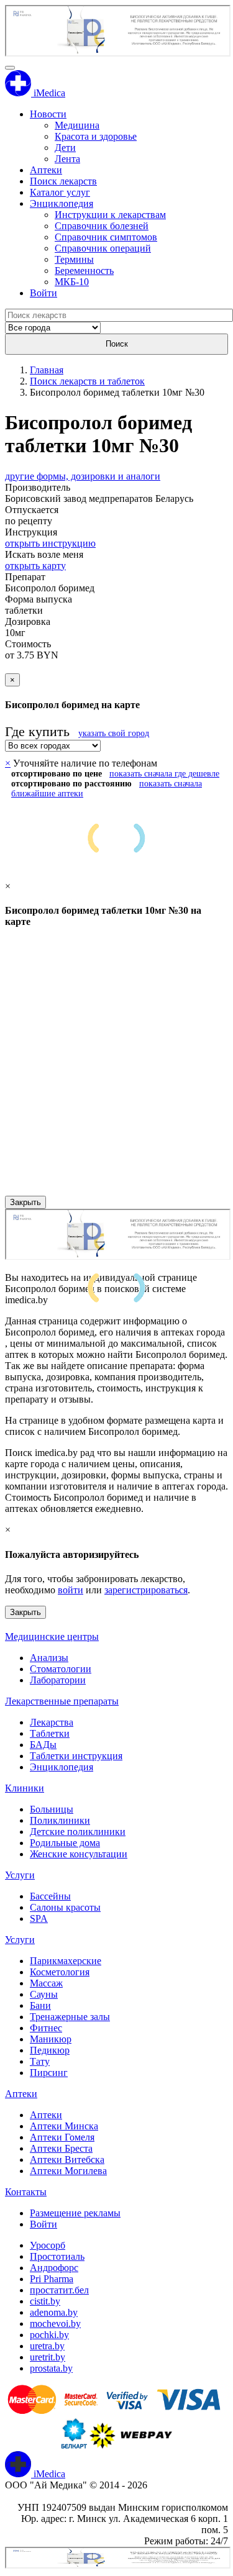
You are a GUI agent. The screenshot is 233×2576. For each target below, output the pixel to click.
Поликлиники (60, 1820)
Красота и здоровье (96, 136)
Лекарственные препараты (62, 1701)
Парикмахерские (66, 1961)
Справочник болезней (102, 226)
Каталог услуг (60, 192)
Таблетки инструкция (76, 1756)
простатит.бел (59, 2290)
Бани (40, 2005)
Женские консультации (79, 1854)
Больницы (52, 1809)
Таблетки (50, 1733)
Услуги (20, 1875)
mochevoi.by (55, 2323)
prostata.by (51, 2368)
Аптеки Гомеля (62, 2137)
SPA (39, 1918)
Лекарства (52, 1722)
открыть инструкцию (50, 543)
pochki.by (49, 2335)
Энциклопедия (62, 203)
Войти (43, 293)
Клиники (25, 1788)
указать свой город (114, 733)
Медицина (77, 125)
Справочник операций (103, 248)
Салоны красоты (65, 1907)
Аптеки (46, 170)
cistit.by (45, 2301)
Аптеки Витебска (67, 2160)
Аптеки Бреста (61, 2148)
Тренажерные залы (70, 2017)
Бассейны (50, 1896)
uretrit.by (48, 2357)
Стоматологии (61, 1669)
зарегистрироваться (146, 1590)
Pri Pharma (52, 2279)
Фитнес (46, 2028)
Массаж (46, 1983)
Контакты (26, 2192)
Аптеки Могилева (68, 2171)
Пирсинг (49, 2073)
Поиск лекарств (63, 181)
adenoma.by (54, 2312)
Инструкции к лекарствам (110, 215)
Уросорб (48, 2245)
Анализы (49, 1658)
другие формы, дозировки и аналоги (83, 476)
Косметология (60, 1972)
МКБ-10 (72, 282)
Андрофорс (54, 2268)
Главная (47, 370)
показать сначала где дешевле (164, 774)
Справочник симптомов (106, 237)
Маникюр (51, 2039)
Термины (74, 259)
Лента (67, 159)
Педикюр (50, 2050)
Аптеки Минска (64, 2126)
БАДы (43, 1745)
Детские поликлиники (78, 1832)
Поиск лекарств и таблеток (87, 381)
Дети (65, 148)
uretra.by (47, 2346)
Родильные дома (65, 1843)
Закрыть (25, 1202)
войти (71, 1590)
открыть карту (35, 566)
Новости (48, 114)
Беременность (84, 271)
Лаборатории (58, 1680)
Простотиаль (57, 2256)
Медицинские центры (52, 1636)
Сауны (44, 1994)
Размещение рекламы (75, 2213)
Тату (40, 2061)
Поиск (117, 344)
